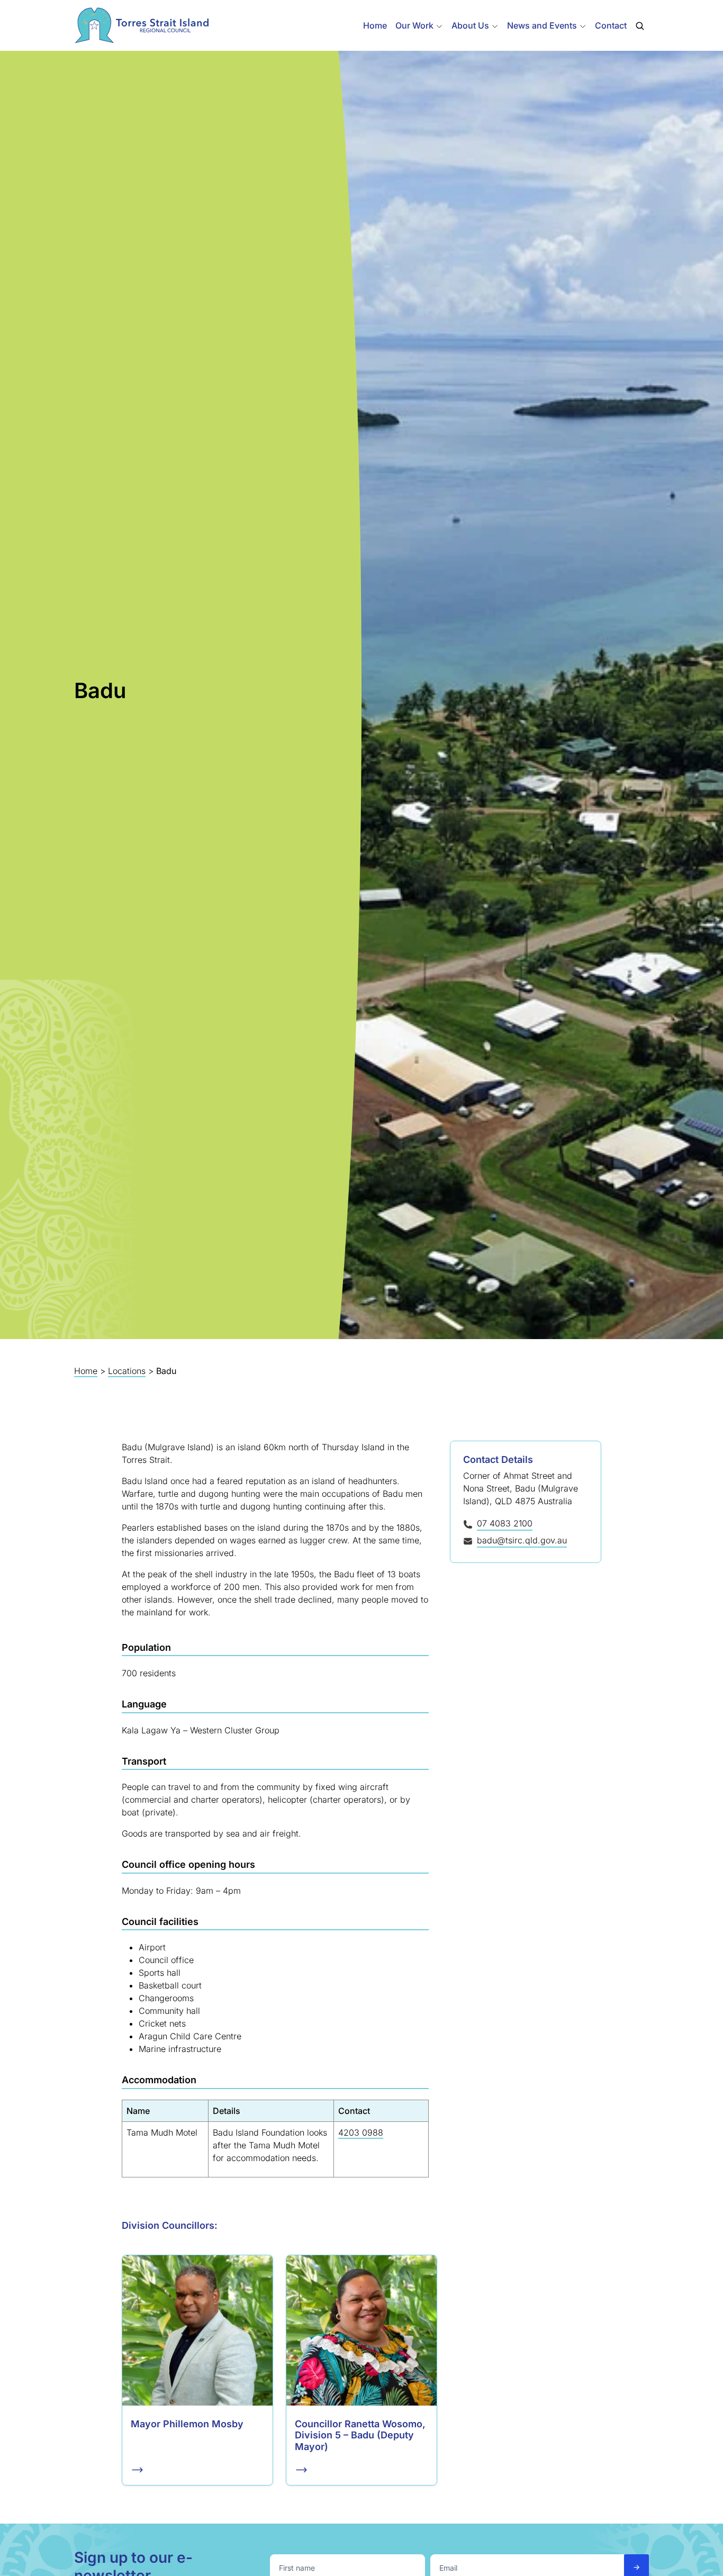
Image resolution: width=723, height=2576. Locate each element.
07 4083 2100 (505, 1523)
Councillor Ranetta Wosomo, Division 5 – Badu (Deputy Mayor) (360, 2435)
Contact (611, 25)
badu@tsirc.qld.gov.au (522, 1540)
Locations (127, 1371)
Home (375, 25)
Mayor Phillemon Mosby (187, 2424)
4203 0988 (361, 2132)
